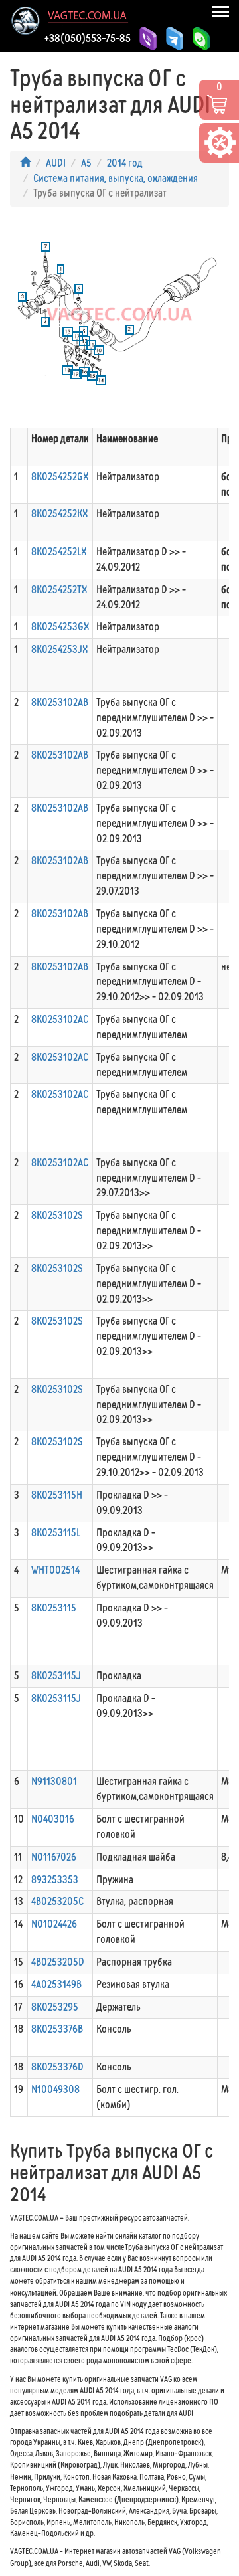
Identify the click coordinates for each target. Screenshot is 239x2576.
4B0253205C (57, 1901)
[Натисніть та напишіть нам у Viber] (146, 36)
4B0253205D (58, 1962)
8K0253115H (57, 1495)
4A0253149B (56, 1984)
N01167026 (54, 1857)
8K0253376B (57, 2029)
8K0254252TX (59, 590)
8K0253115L (56, 1533)
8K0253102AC (60, 1019)
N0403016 (53, 1819)
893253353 (55, 1880)
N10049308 (55, 2089)
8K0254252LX (59, 552)
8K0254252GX (60, 477)
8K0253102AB (60, 702)
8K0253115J (56, 1676)
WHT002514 (55, 1570)
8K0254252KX (59, 514)
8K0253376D (57, 2067)
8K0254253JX (59, 649)
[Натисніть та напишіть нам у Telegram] (173, 39)
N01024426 (54, 1924)
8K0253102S (57, 1215)
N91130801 (54, 1781)
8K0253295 (55, 2007)
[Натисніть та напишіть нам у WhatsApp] (199, 39)
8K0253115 (54, 1608)
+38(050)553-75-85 (88, 38)
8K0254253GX (60, 627)
